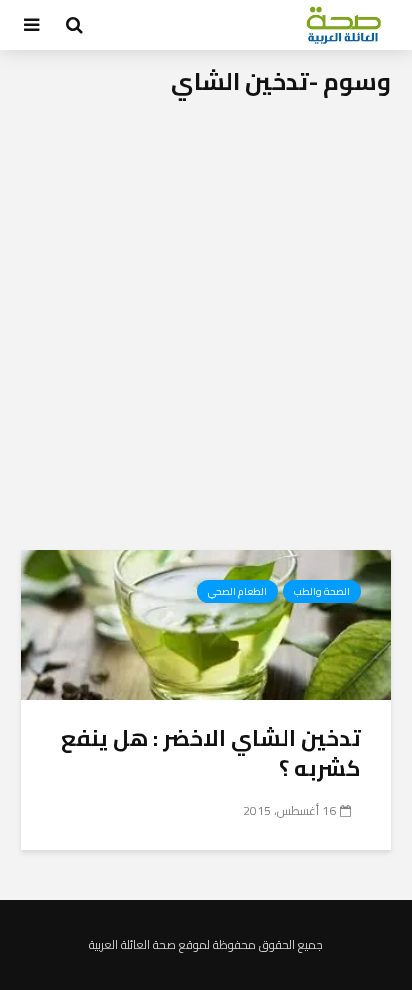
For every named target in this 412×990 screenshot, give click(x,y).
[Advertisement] (206, 334)
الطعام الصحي (237, 591)
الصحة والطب (322, 591)
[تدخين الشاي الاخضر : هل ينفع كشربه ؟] (206, 623)
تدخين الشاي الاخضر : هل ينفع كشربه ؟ (211, 753)
